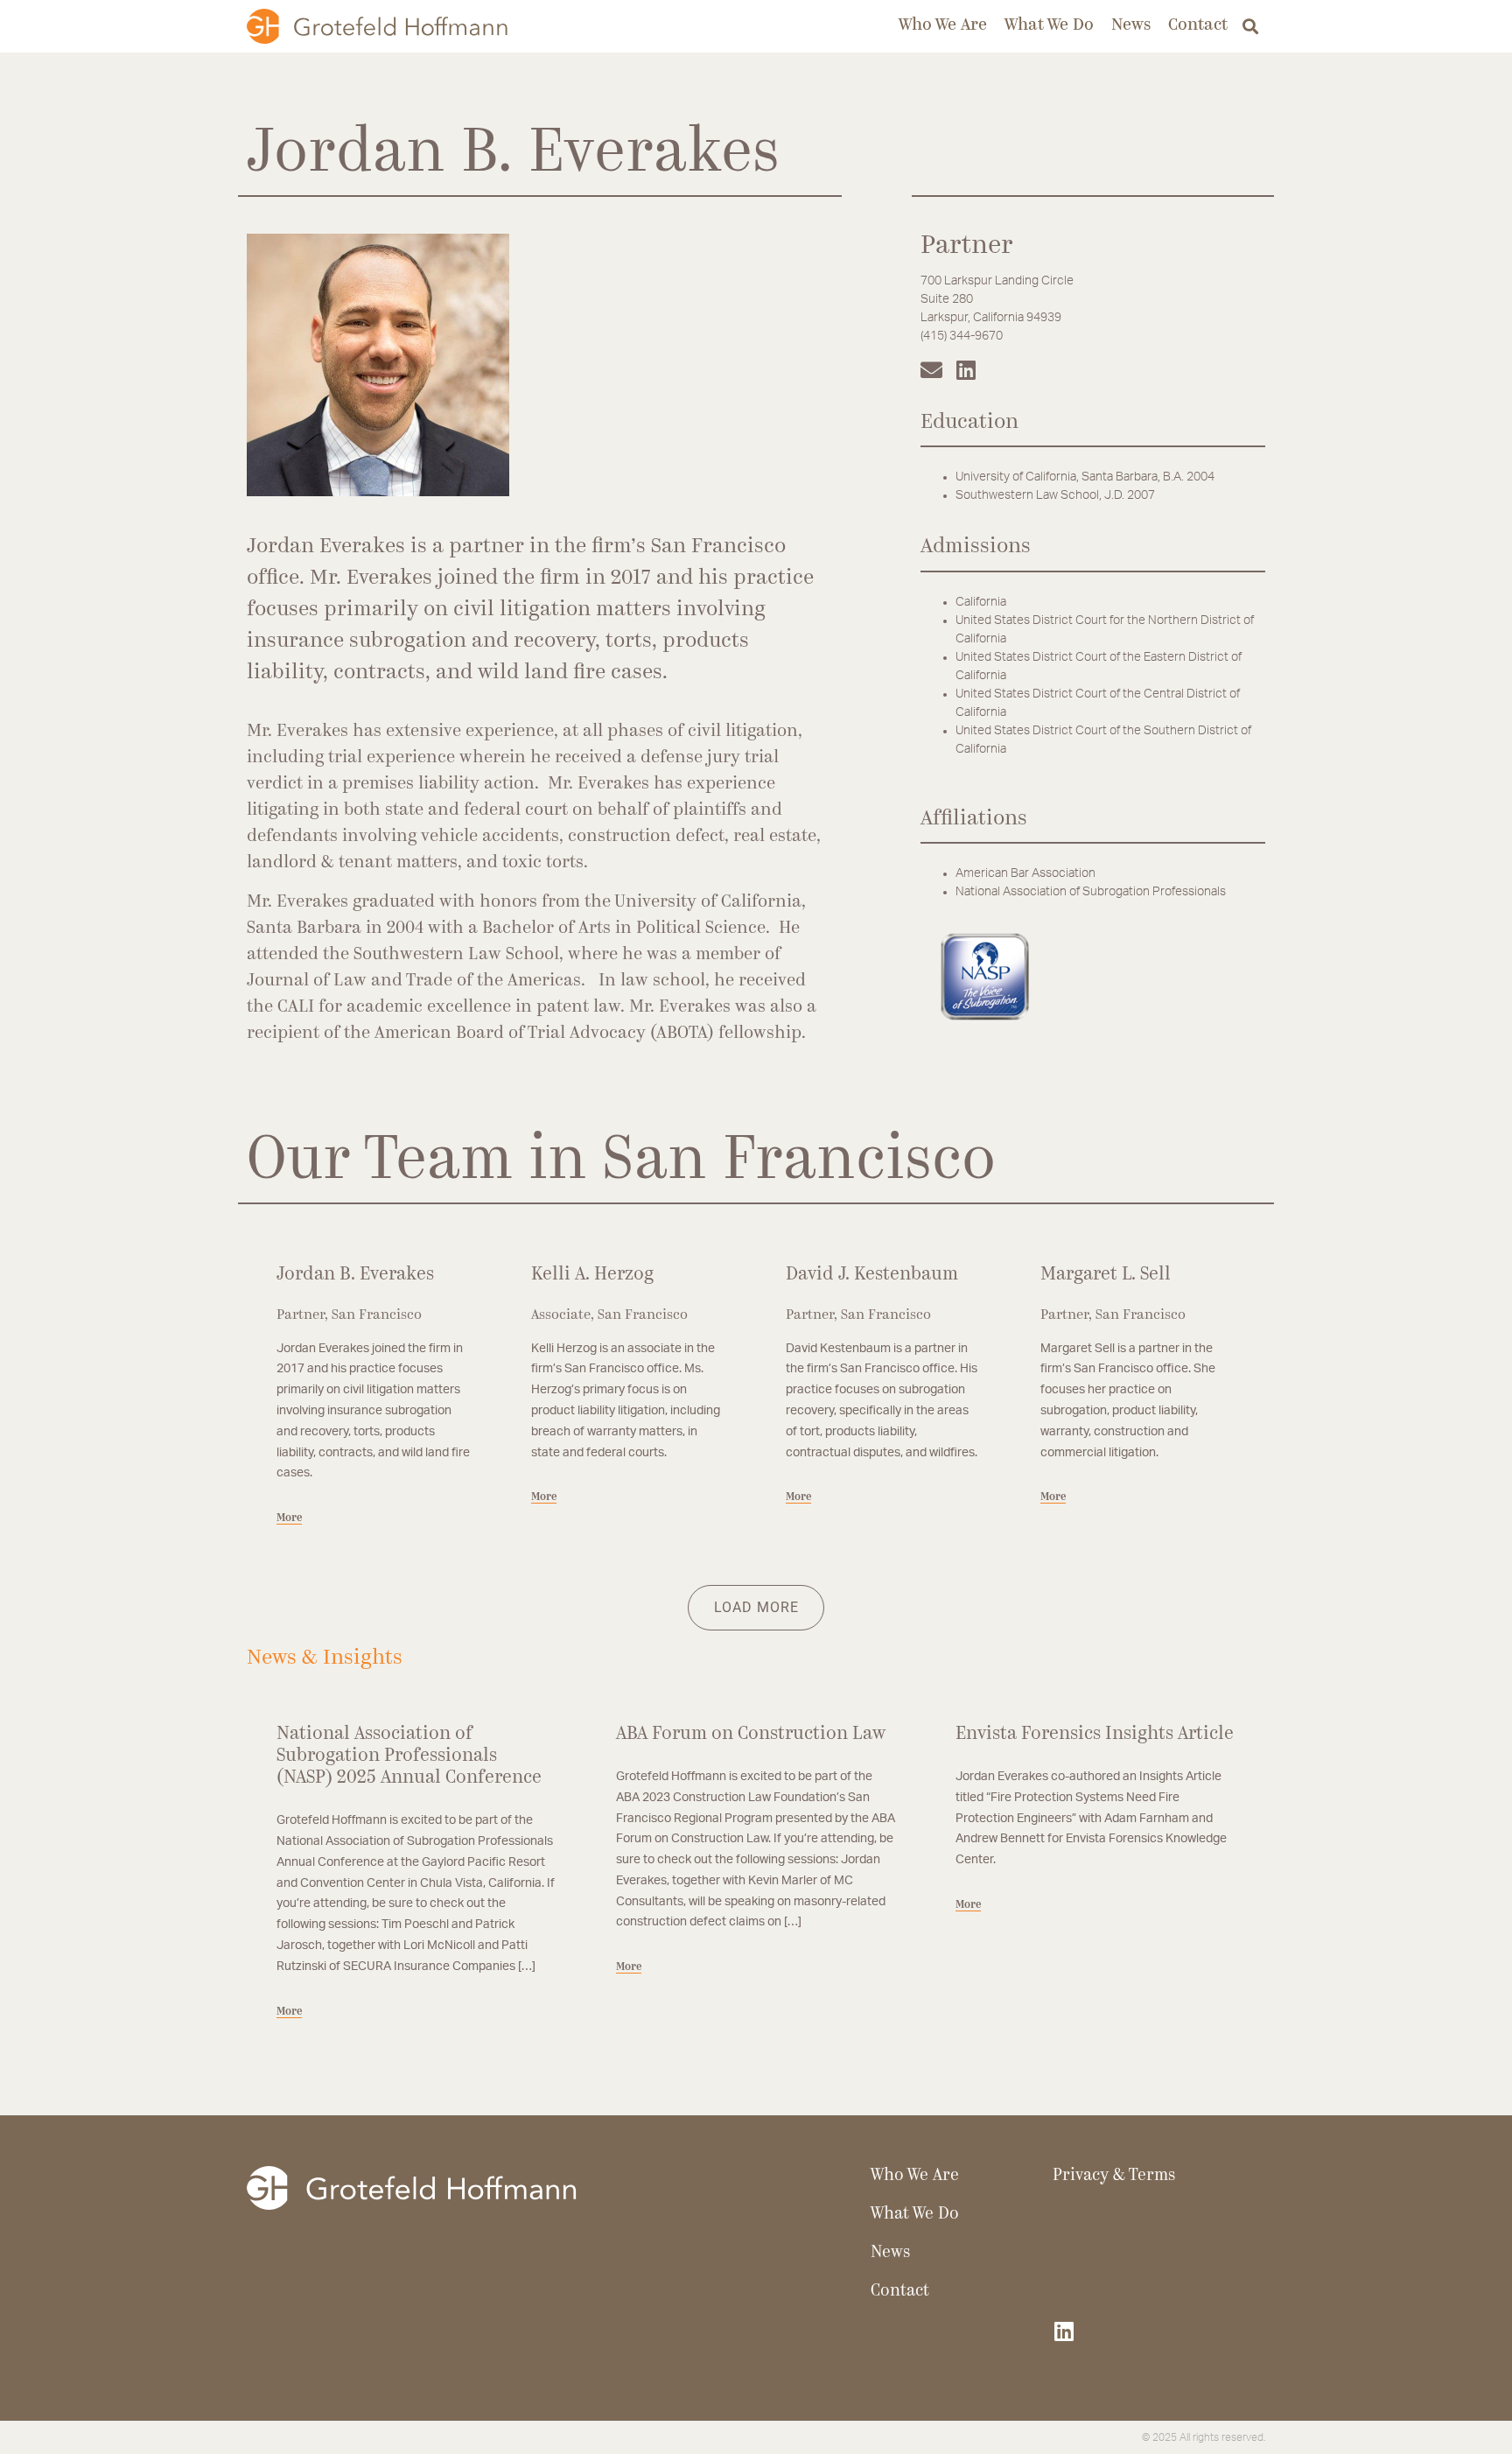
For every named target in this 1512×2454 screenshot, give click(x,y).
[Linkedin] (966, 370)
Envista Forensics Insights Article (1095, 1734)
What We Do (1049, 26)
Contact (1198, 26)
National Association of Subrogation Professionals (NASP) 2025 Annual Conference (409, 1756)
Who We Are (943, 26)
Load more (756, 1607)
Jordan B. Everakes (355, 1275)
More (289, 1518)
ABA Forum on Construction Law (751, 1734)
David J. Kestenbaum (872, 1275)
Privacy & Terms (1114, 2176)
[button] (1251, 27)
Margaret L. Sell (1106, 1275)
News (1131, 26)
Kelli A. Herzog (592, 1275)
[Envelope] (931, 370)
